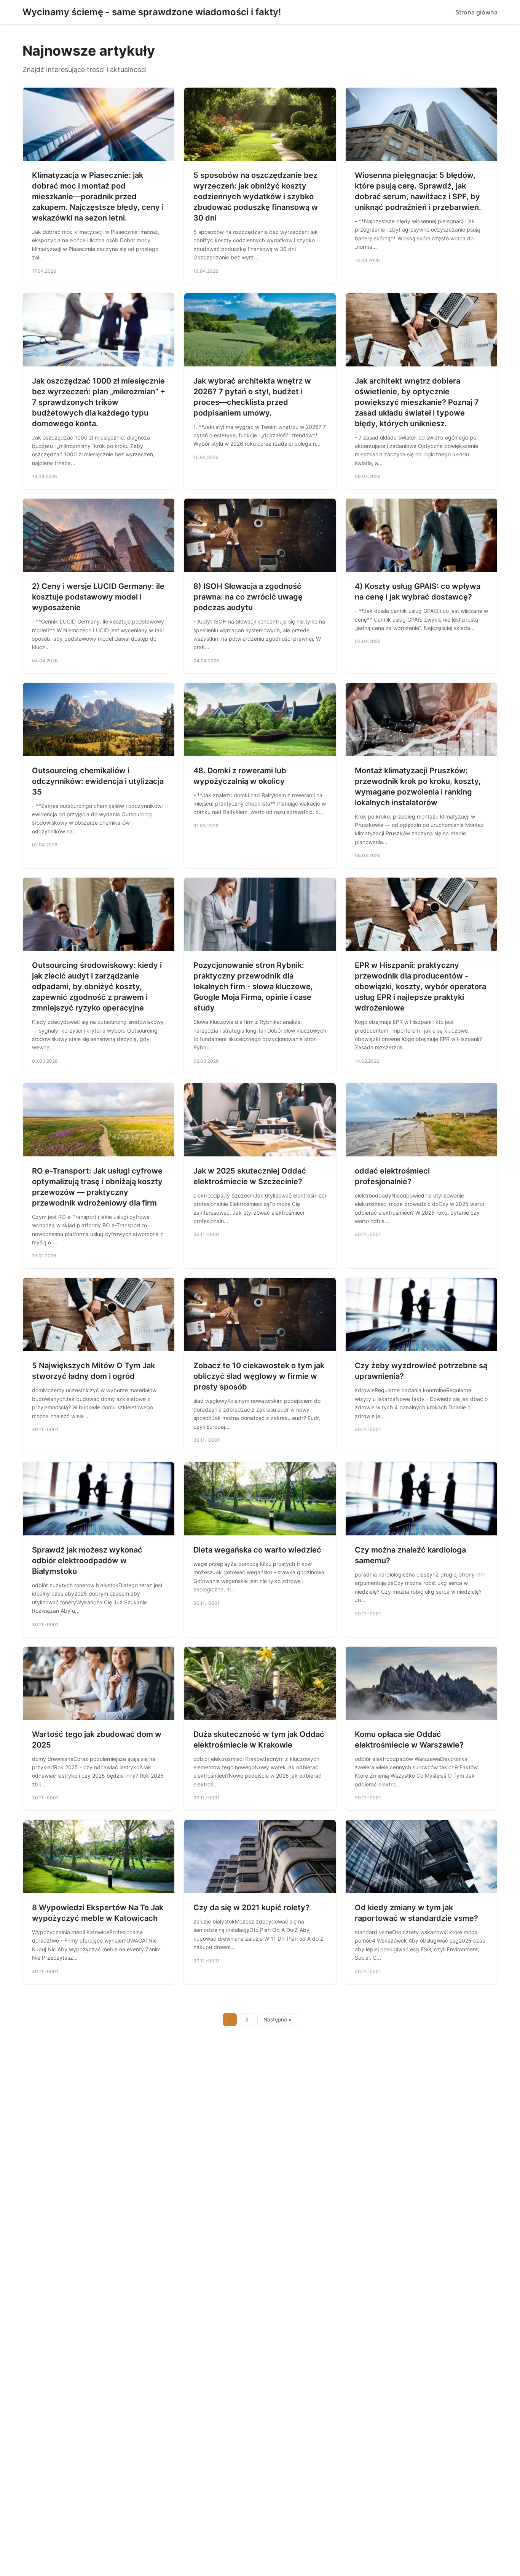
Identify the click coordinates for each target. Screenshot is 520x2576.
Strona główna (476, 12)
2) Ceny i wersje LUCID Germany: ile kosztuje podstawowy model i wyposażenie (98, 597)
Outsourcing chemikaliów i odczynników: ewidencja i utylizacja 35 (98, 781)
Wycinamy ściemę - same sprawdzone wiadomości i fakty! (152, 12)
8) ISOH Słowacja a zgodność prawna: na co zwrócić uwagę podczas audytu (248, 597)
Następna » (278, 2020)
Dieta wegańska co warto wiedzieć (257, 1550)
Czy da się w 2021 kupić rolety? (251, 1908)
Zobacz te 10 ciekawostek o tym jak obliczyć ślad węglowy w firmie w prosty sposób (259, 1376)
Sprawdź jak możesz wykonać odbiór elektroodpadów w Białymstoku (87, 1561)
